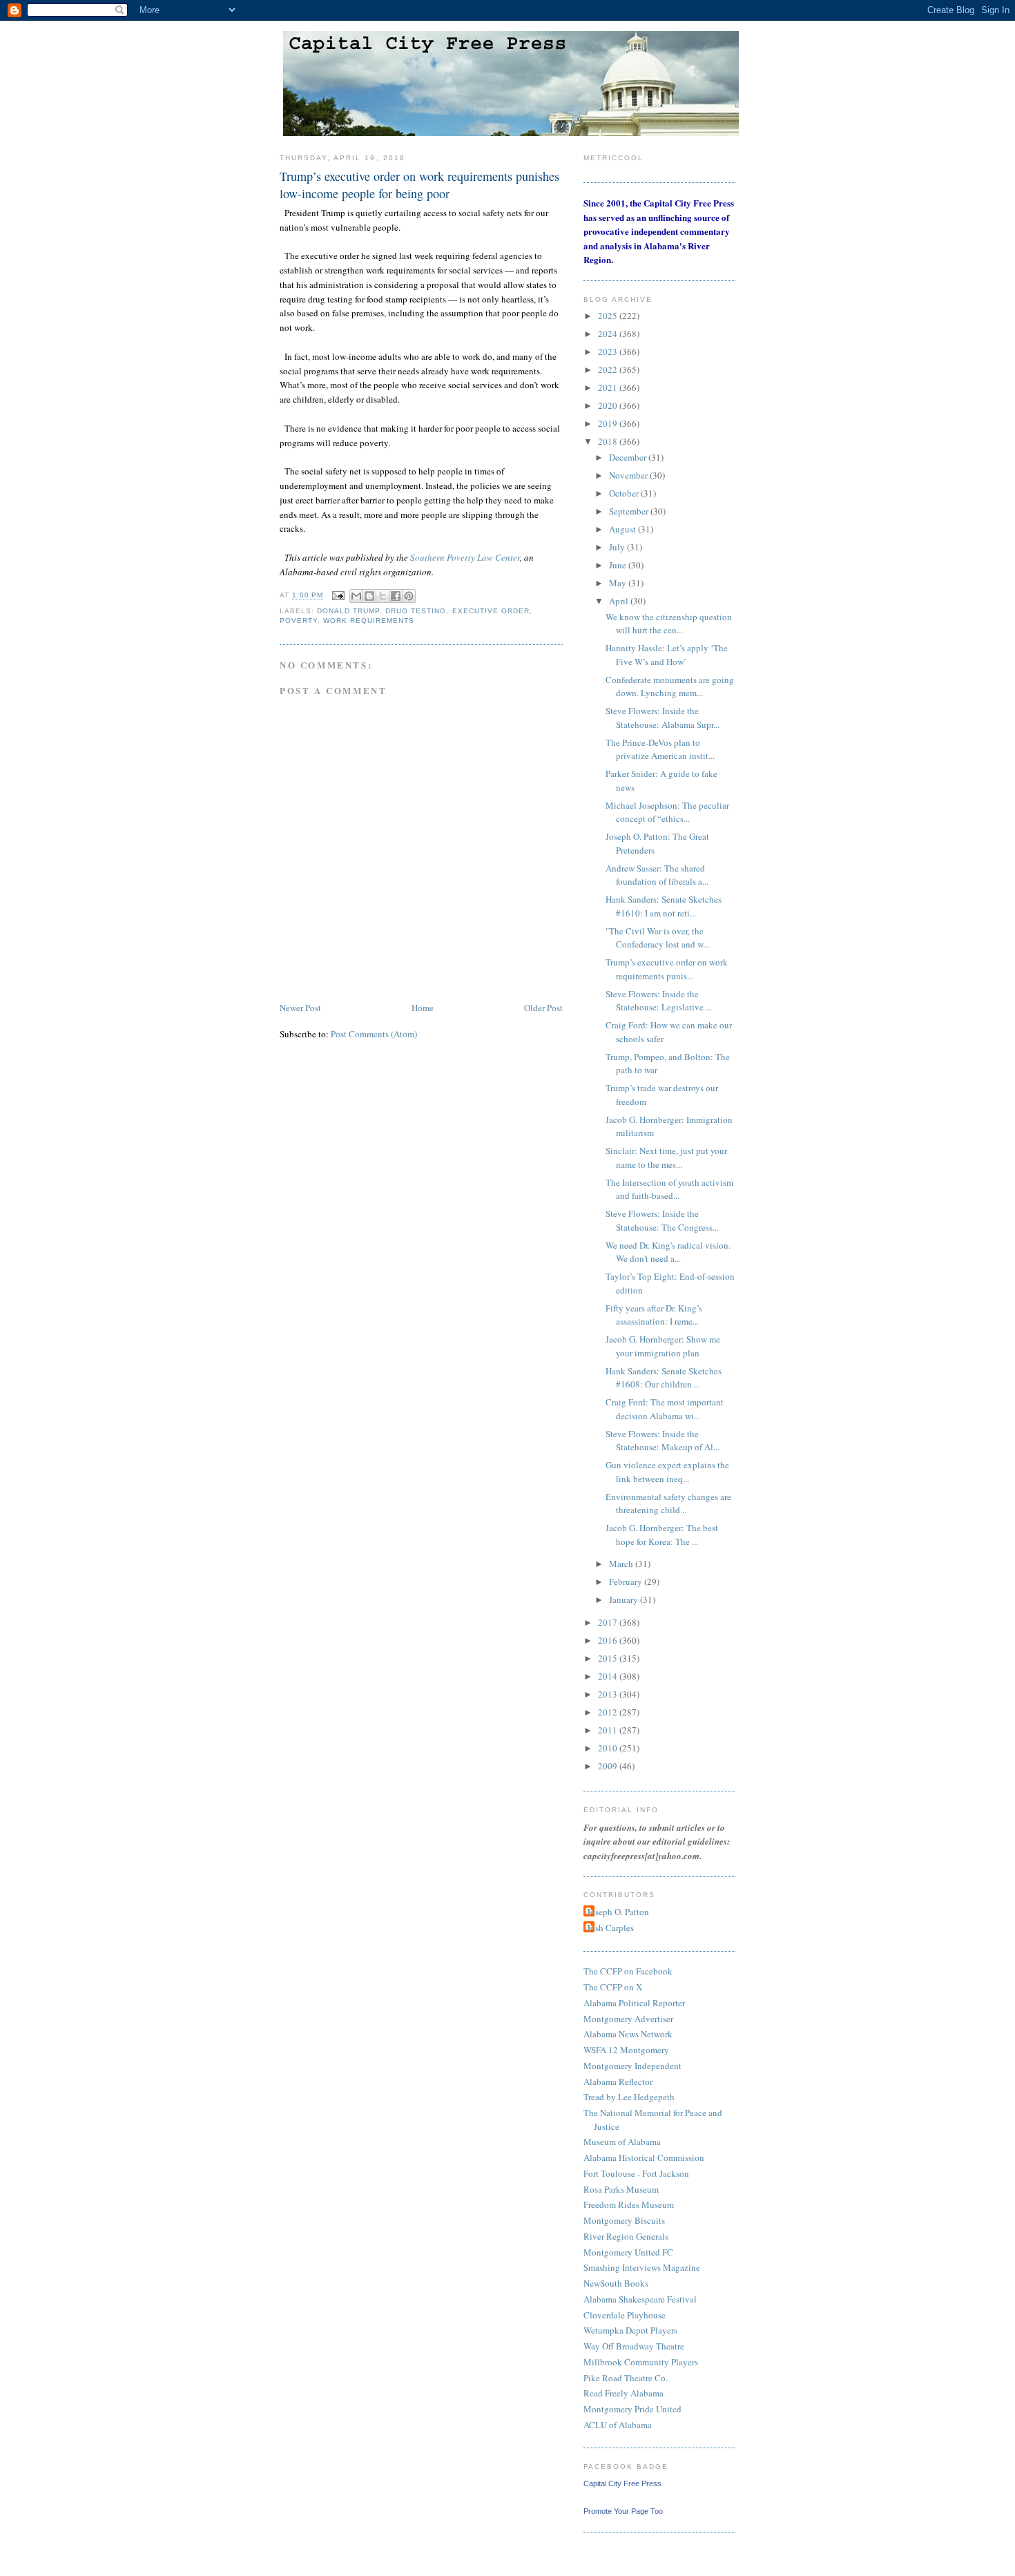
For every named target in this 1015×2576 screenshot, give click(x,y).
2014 (609, 1676)
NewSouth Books (616, 2283)
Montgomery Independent (632, 2066)
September (630, 511)
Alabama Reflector (618, 2082)
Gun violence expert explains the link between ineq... (667, 1472)
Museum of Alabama (622, 2142)
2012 (609, 1712)
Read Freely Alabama (623, 2393)
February (627, 1582)
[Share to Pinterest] (409, 596)
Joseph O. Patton (618, 1912)
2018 (609, 441)
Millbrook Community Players (641, 2362)
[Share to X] (383, 596)
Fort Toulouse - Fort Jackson (636, 2173)
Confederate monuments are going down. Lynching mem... (670, 686)
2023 (609, 352)
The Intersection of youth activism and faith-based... (669, 1189)
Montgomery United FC (628, 2252)
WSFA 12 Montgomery (626, 2050)
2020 (609, 405)
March (622, 1564)
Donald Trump (348, 611)
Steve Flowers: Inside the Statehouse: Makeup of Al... (663, 1441)
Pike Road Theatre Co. (626, 2378)
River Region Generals (626, 2236)
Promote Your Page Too (623, 2511)
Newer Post (300, 1008)
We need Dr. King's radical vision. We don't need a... (668, 1252)
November (629, 475)
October (625, 493)
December (629, 457)
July (618, 547)
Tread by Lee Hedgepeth (629, 2097)
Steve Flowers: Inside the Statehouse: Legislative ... (659, 1001)
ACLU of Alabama (618, 2425)
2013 (609, 1694)
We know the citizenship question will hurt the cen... (669, 624)
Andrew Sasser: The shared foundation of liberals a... (657, 875)
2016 (609, 1640)
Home (423, 1008)
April (620, 601)
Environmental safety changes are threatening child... (668, 1503)
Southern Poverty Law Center (465, 557)
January (625, 1599)
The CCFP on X (613, 1987)
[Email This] (356, 596)
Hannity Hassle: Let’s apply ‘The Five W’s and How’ (667, 655)
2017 (609, 1622)
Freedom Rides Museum (629, 2204)
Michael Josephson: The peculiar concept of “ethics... (667, 812)
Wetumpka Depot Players (630, 2330)
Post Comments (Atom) (374, 1034)
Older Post (543, 1008)
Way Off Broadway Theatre (634, 2346)
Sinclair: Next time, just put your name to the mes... (666, 1157)
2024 (609, 334)
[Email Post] (338, 596)
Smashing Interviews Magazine (642, 2267)
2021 (609, 387)
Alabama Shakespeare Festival (640, 2299)
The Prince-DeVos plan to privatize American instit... (660, 749)
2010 (609, 1748)
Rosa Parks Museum (621, 2189)
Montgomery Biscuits (624, 2220)
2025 (609, 316)
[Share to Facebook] (396, 596)
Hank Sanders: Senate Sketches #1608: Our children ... (664, 1378)
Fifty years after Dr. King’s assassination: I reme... (654, 1315)
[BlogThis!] (369, 596)
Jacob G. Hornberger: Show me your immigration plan (663, 1346)
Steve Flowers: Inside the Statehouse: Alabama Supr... (663, 718)
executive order (491, 611)
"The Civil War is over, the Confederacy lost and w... (657, 938)
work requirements (369, 621)
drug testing (416, 611)
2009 (609, 1766)
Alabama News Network (628, 2034)
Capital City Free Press (622, 2483)
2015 (609, 1658)
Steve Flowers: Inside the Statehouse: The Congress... (662, 1220)
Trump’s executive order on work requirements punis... (667, 969)
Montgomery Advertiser (628, 2019)
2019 (609, 423)
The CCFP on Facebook (628, 1971)
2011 (609, 1730)
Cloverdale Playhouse (625, 2315)
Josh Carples (610, 1928)
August (623, 529)
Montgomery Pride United (632, 2409)
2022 (609, 369)
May (619, 583)
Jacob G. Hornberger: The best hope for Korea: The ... (662, 1535)
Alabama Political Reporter (634, 2003)
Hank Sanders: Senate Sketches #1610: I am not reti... (664, 906)
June (619, 565)
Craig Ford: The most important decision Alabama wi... (665, 1409)
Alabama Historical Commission (644, 2157)
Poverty (299, 621)
